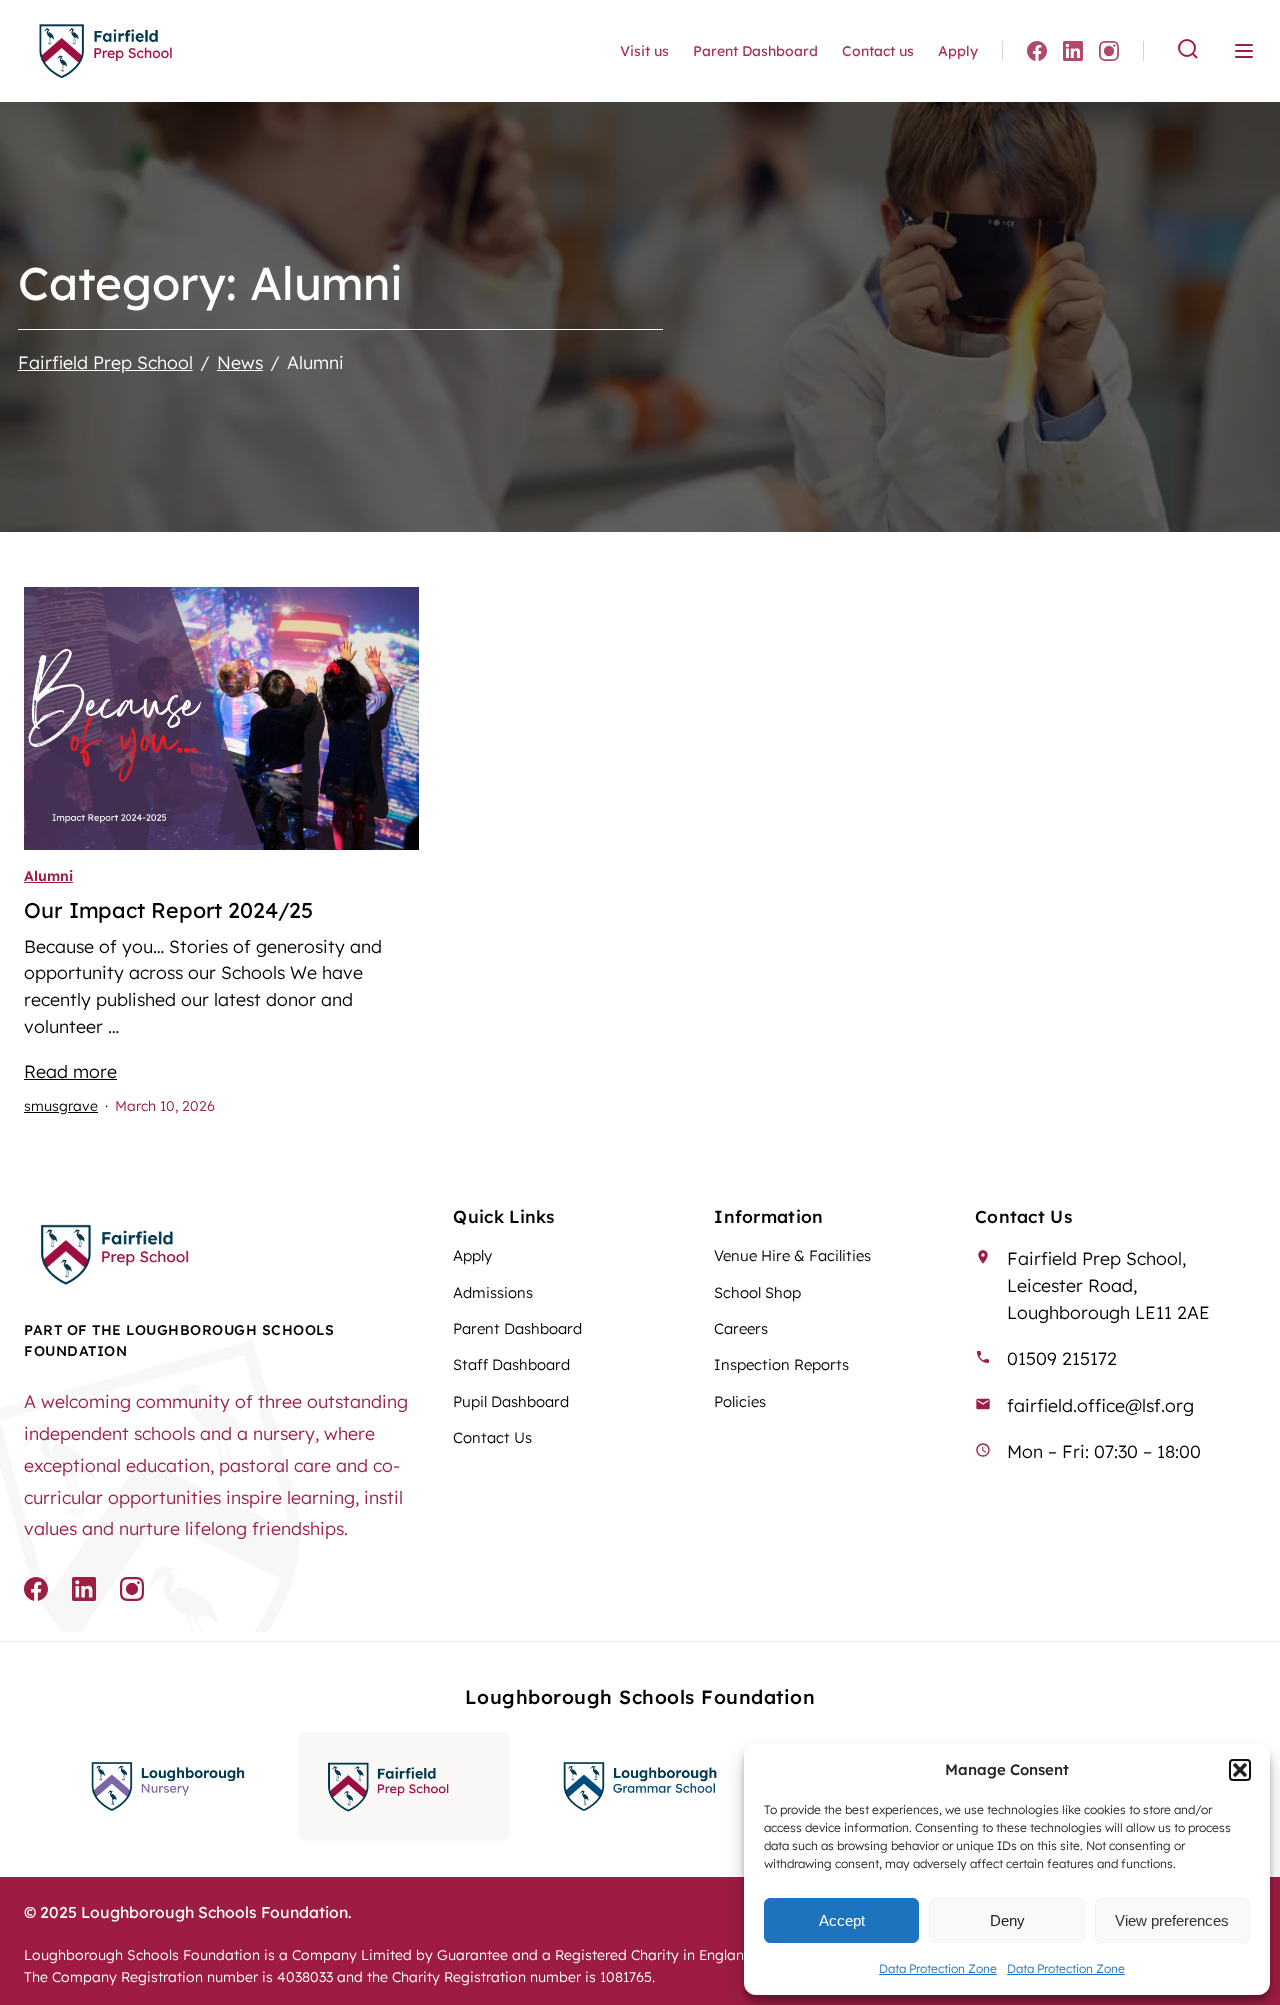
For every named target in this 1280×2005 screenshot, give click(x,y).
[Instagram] (1109, 51)
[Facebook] (1037, 51)
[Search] (1188, 50)
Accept (842, 1920)
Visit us (644, 51)
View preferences (1172, 1920)
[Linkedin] (1073, 51)
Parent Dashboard (755, 51)
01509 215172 (1062, 1358)
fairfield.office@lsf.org (1100, 1405)
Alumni (48, 876)
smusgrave (61, 1106)
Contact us (878, 51)
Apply (958, 51)
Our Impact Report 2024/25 (168, 910)
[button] (1240, 1770)
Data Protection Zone (938, 1968)
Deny (1007, 1920)
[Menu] (1244, 51)
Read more (70, 1071)
